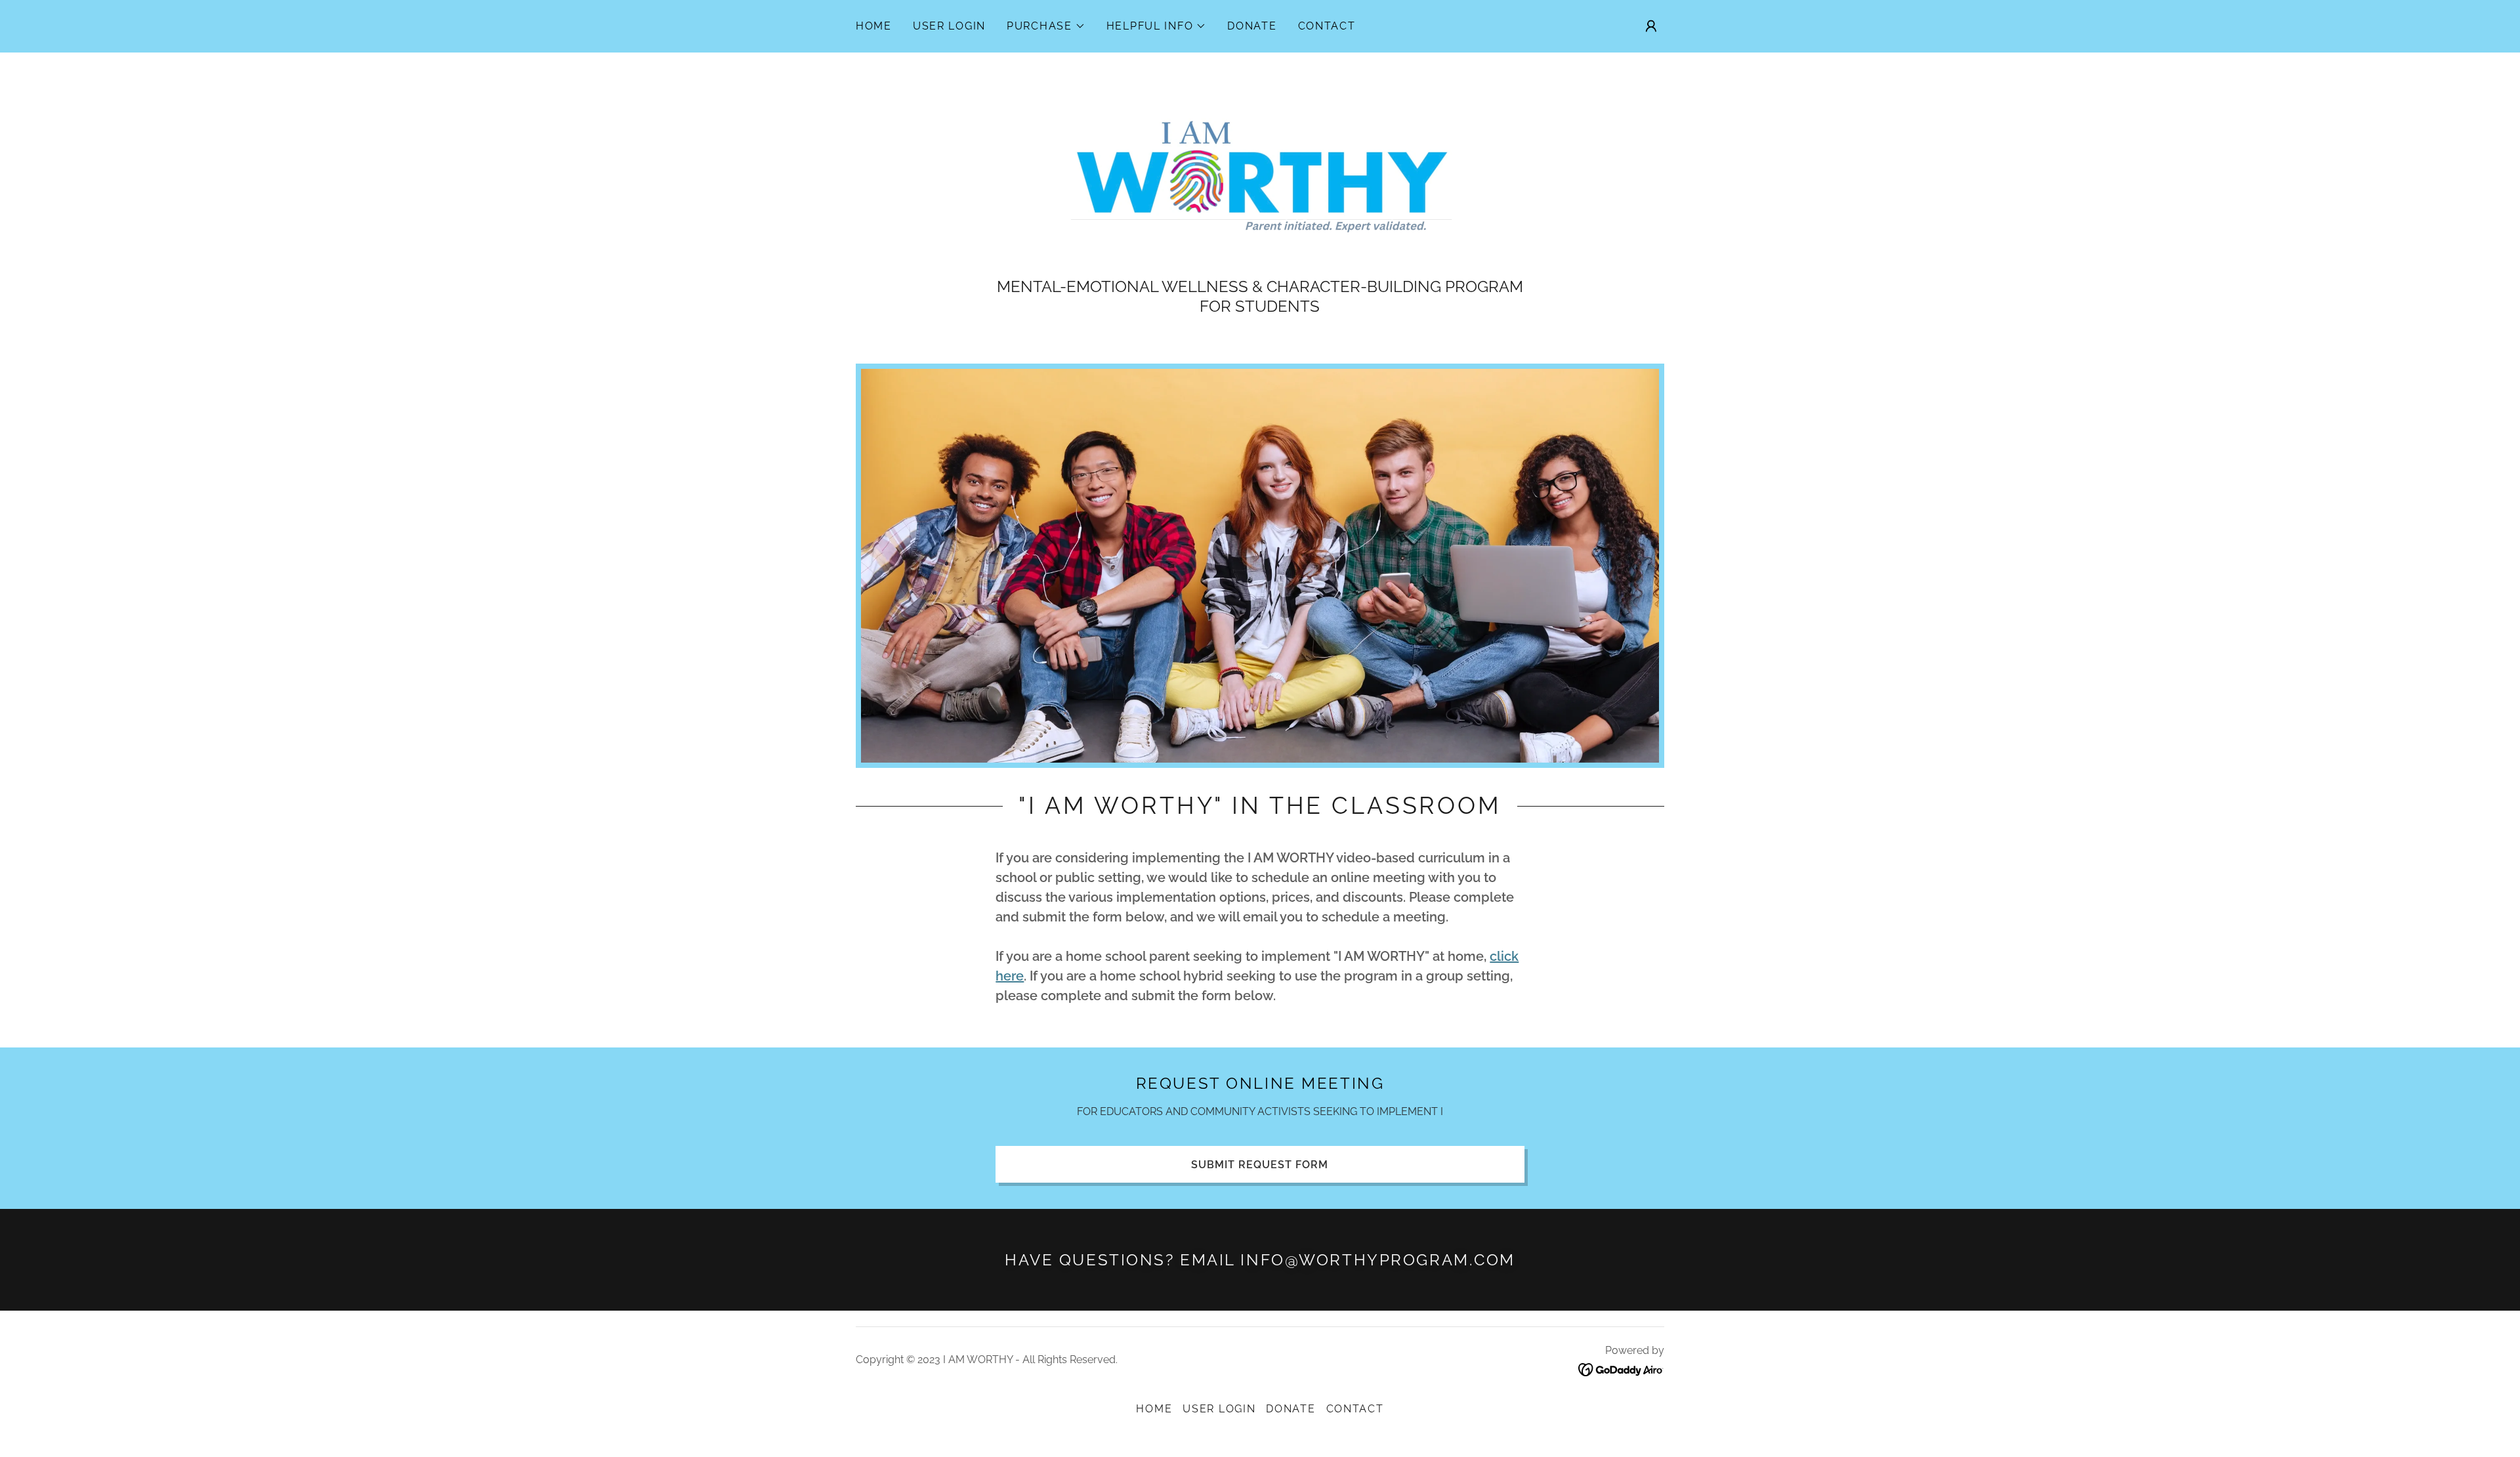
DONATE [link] (1252, 26)
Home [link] (874, 26)
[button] (1046, 26)
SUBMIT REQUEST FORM (1260, 1165)
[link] (1260, 172)
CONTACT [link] (1327, 26)
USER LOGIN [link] (949, 26)
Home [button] (1154, 1409)
